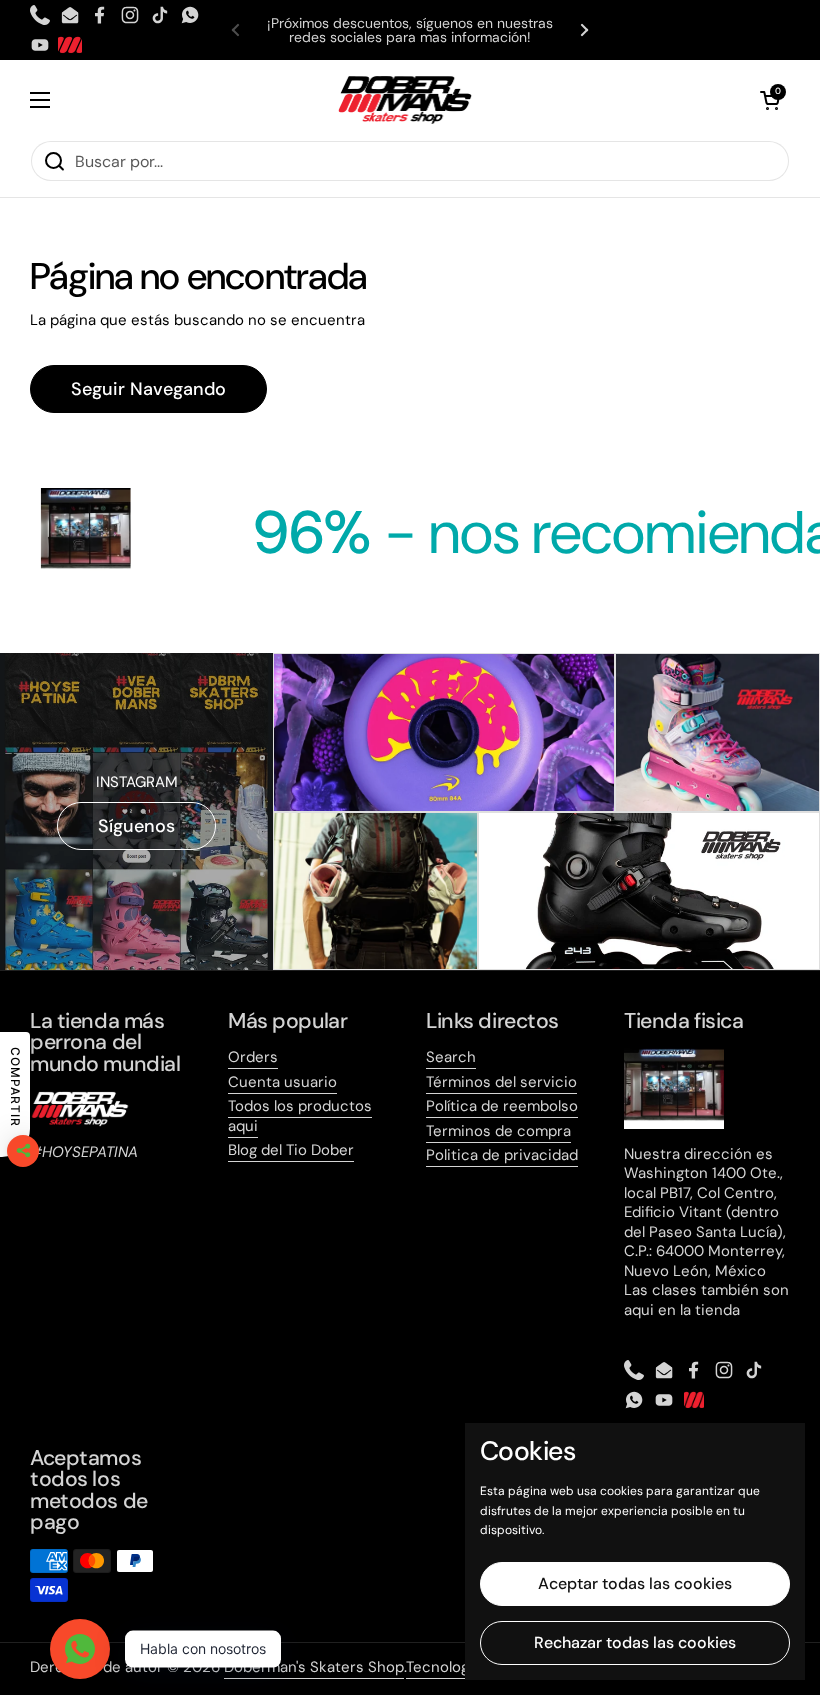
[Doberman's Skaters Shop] (405, 100)
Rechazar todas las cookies (635, 1642)
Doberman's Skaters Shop (314, 1667)
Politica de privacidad (502, 1155)
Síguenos (136, 826)
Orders (253, 1057)
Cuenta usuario (282, 1082)
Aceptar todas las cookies (635, 1583)
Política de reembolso (502, 1106)
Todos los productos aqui (300, 1116)
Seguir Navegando (148, 389)
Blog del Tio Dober (291, 1150)
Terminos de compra (498, 1131)
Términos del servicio (501, 1082)
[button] (770, 100)
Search (451, 1057)
